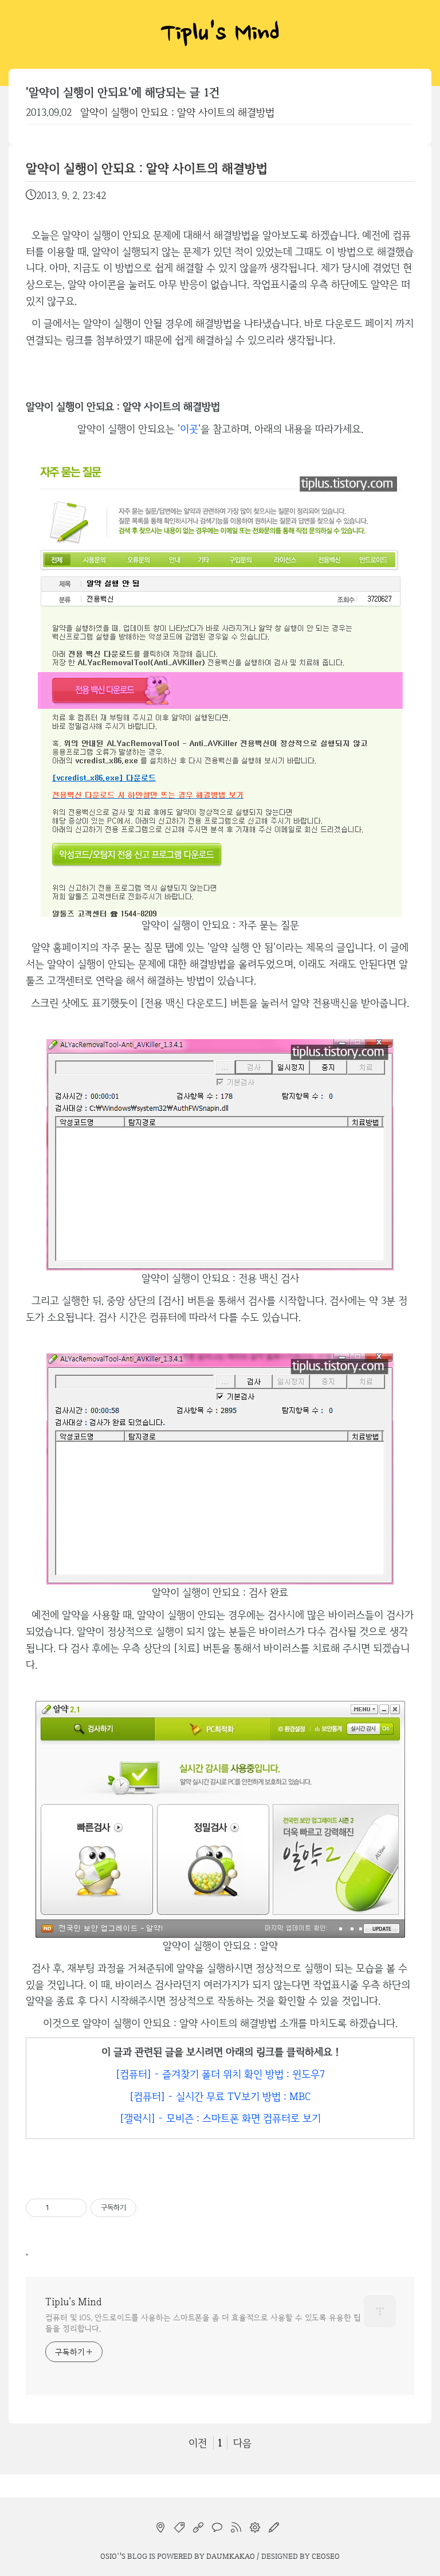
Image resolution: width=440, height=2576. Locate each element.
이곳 (189, 429)
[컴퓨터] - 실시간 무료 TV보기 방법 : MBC (220, 2096)
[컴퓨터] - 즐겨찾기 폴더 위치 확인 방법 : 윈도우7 (220, 2074)
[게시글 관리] (74, 2208)
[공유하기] (60, 2208)
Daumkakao (231, 2556)
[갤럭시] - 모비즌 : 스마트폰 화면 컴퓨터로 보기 (220, 2118)
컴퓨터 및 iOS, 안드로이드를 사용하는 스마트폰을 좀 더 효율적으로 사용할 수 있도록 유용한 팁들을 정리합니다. (203, 2323)
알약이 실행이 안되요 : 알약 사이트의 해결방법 (177, 112)
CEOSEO (326, 2556)
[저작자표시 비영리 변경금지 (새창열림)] (152, 2208)
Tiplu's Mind (220, 34)
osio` (110, 2556)
